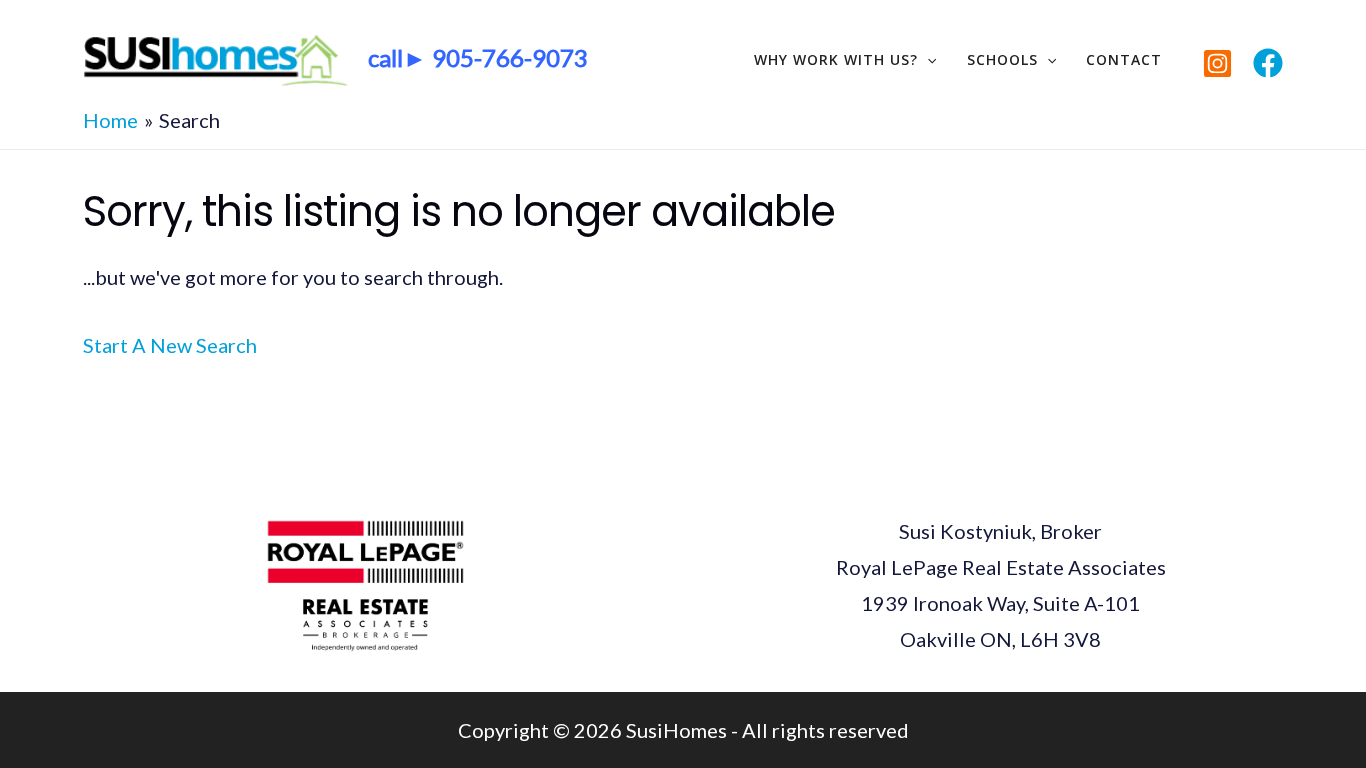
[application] (927, 60)
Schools (1002, 59)
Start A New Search (170, 345)
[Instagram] (1217, 63)
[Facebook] (1268, 63)
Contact (1124, 59)
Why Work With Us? (836, 59)
